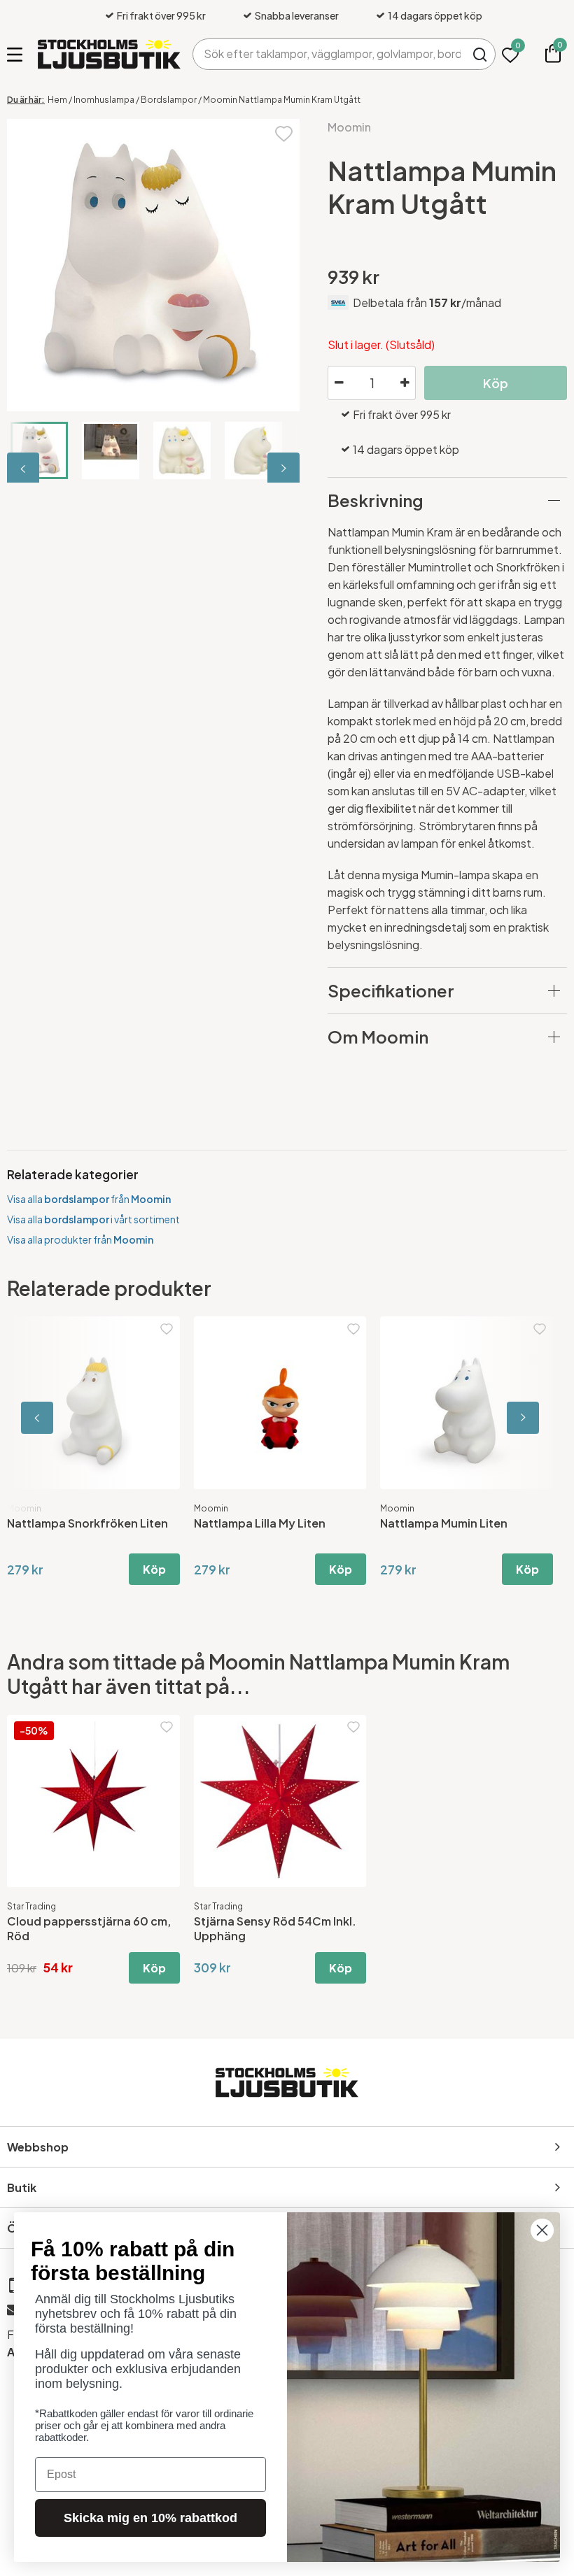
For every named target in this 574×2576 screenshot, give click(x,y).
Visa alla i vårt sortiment (93, 1219)
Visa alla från (89, 1199)
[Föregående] (24, 469)
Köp (148, 1569)
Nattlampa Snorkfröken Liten (82, 1523)
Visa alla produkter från (80, 1239)
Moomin (349, 127)
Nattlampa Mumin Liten (438, 1523)
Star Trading (31, 1906)
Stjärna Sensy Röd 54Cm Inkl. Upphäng (275, 1928)
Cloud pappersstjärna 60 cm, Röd (89, 1928)
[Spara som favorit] (284, 133)
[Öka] (405, 383)
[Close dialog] (542, 2230)
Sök (480, 54)
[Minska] (339, 383)
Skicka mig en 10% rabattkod (150, 2518)
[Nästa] (282, 469)
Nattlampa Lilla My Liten (253, 1523)
